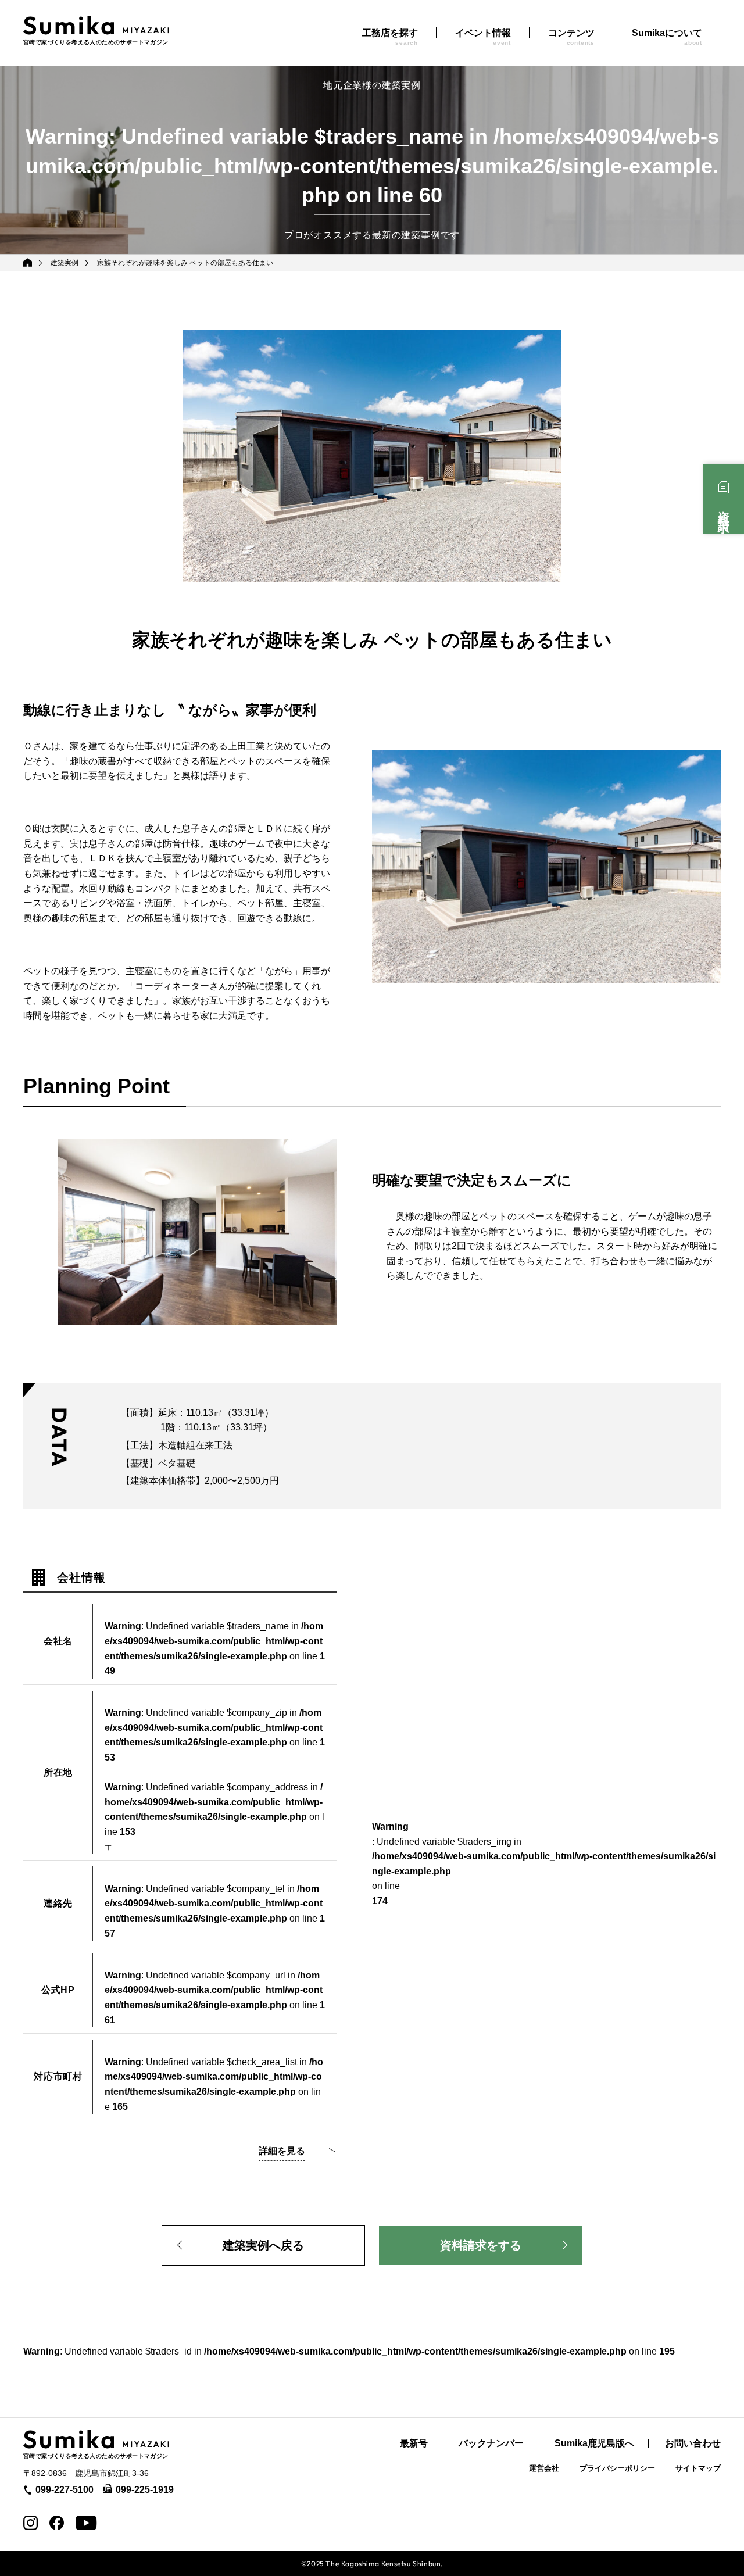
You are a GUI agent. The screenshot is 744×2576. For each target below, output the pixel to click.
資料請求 (724, 509)
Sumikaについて (667, 37)
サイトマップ (698, 2468)
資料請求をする (481, 2245)
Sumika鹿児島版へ (594, 2443)
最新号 (414, 2443)
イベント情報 (483, 37)
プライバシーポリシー (617, 2468)
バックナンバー (491, 2443)
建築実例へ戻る (263, 2245)
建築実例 (65, 263)
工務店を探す (390, 37)
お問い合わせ (693, 2443)
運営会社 (544, 2468)
